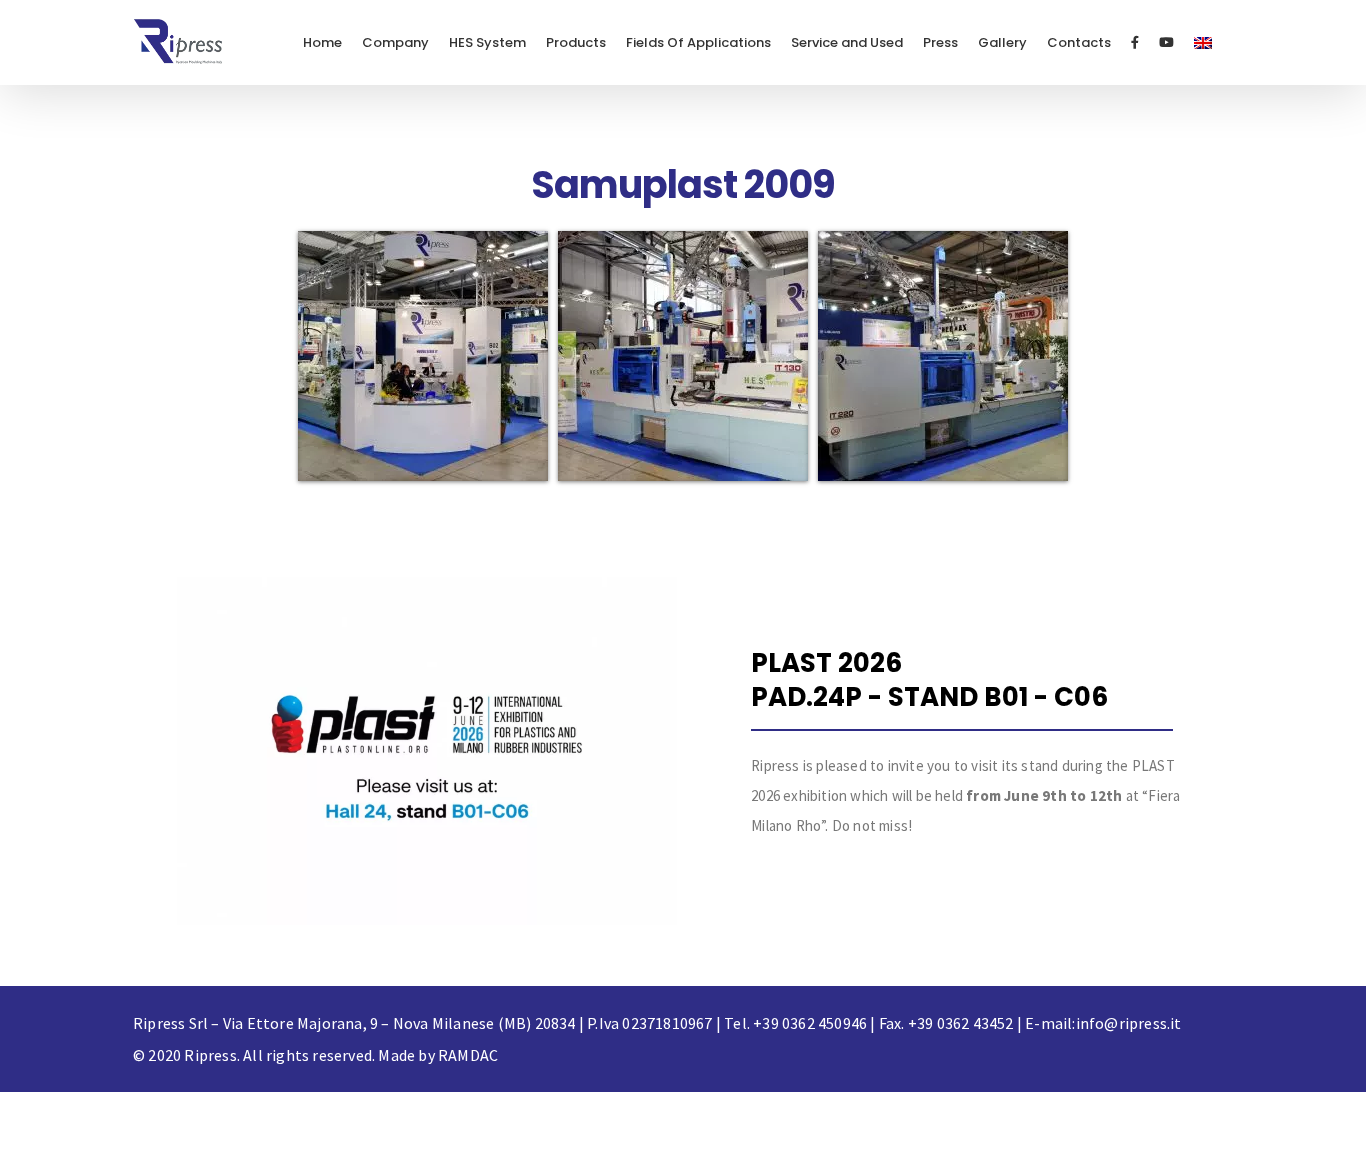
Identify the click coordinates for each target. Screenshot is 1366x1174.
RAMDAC (468, 1055)
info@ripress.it (1129, 1023)
